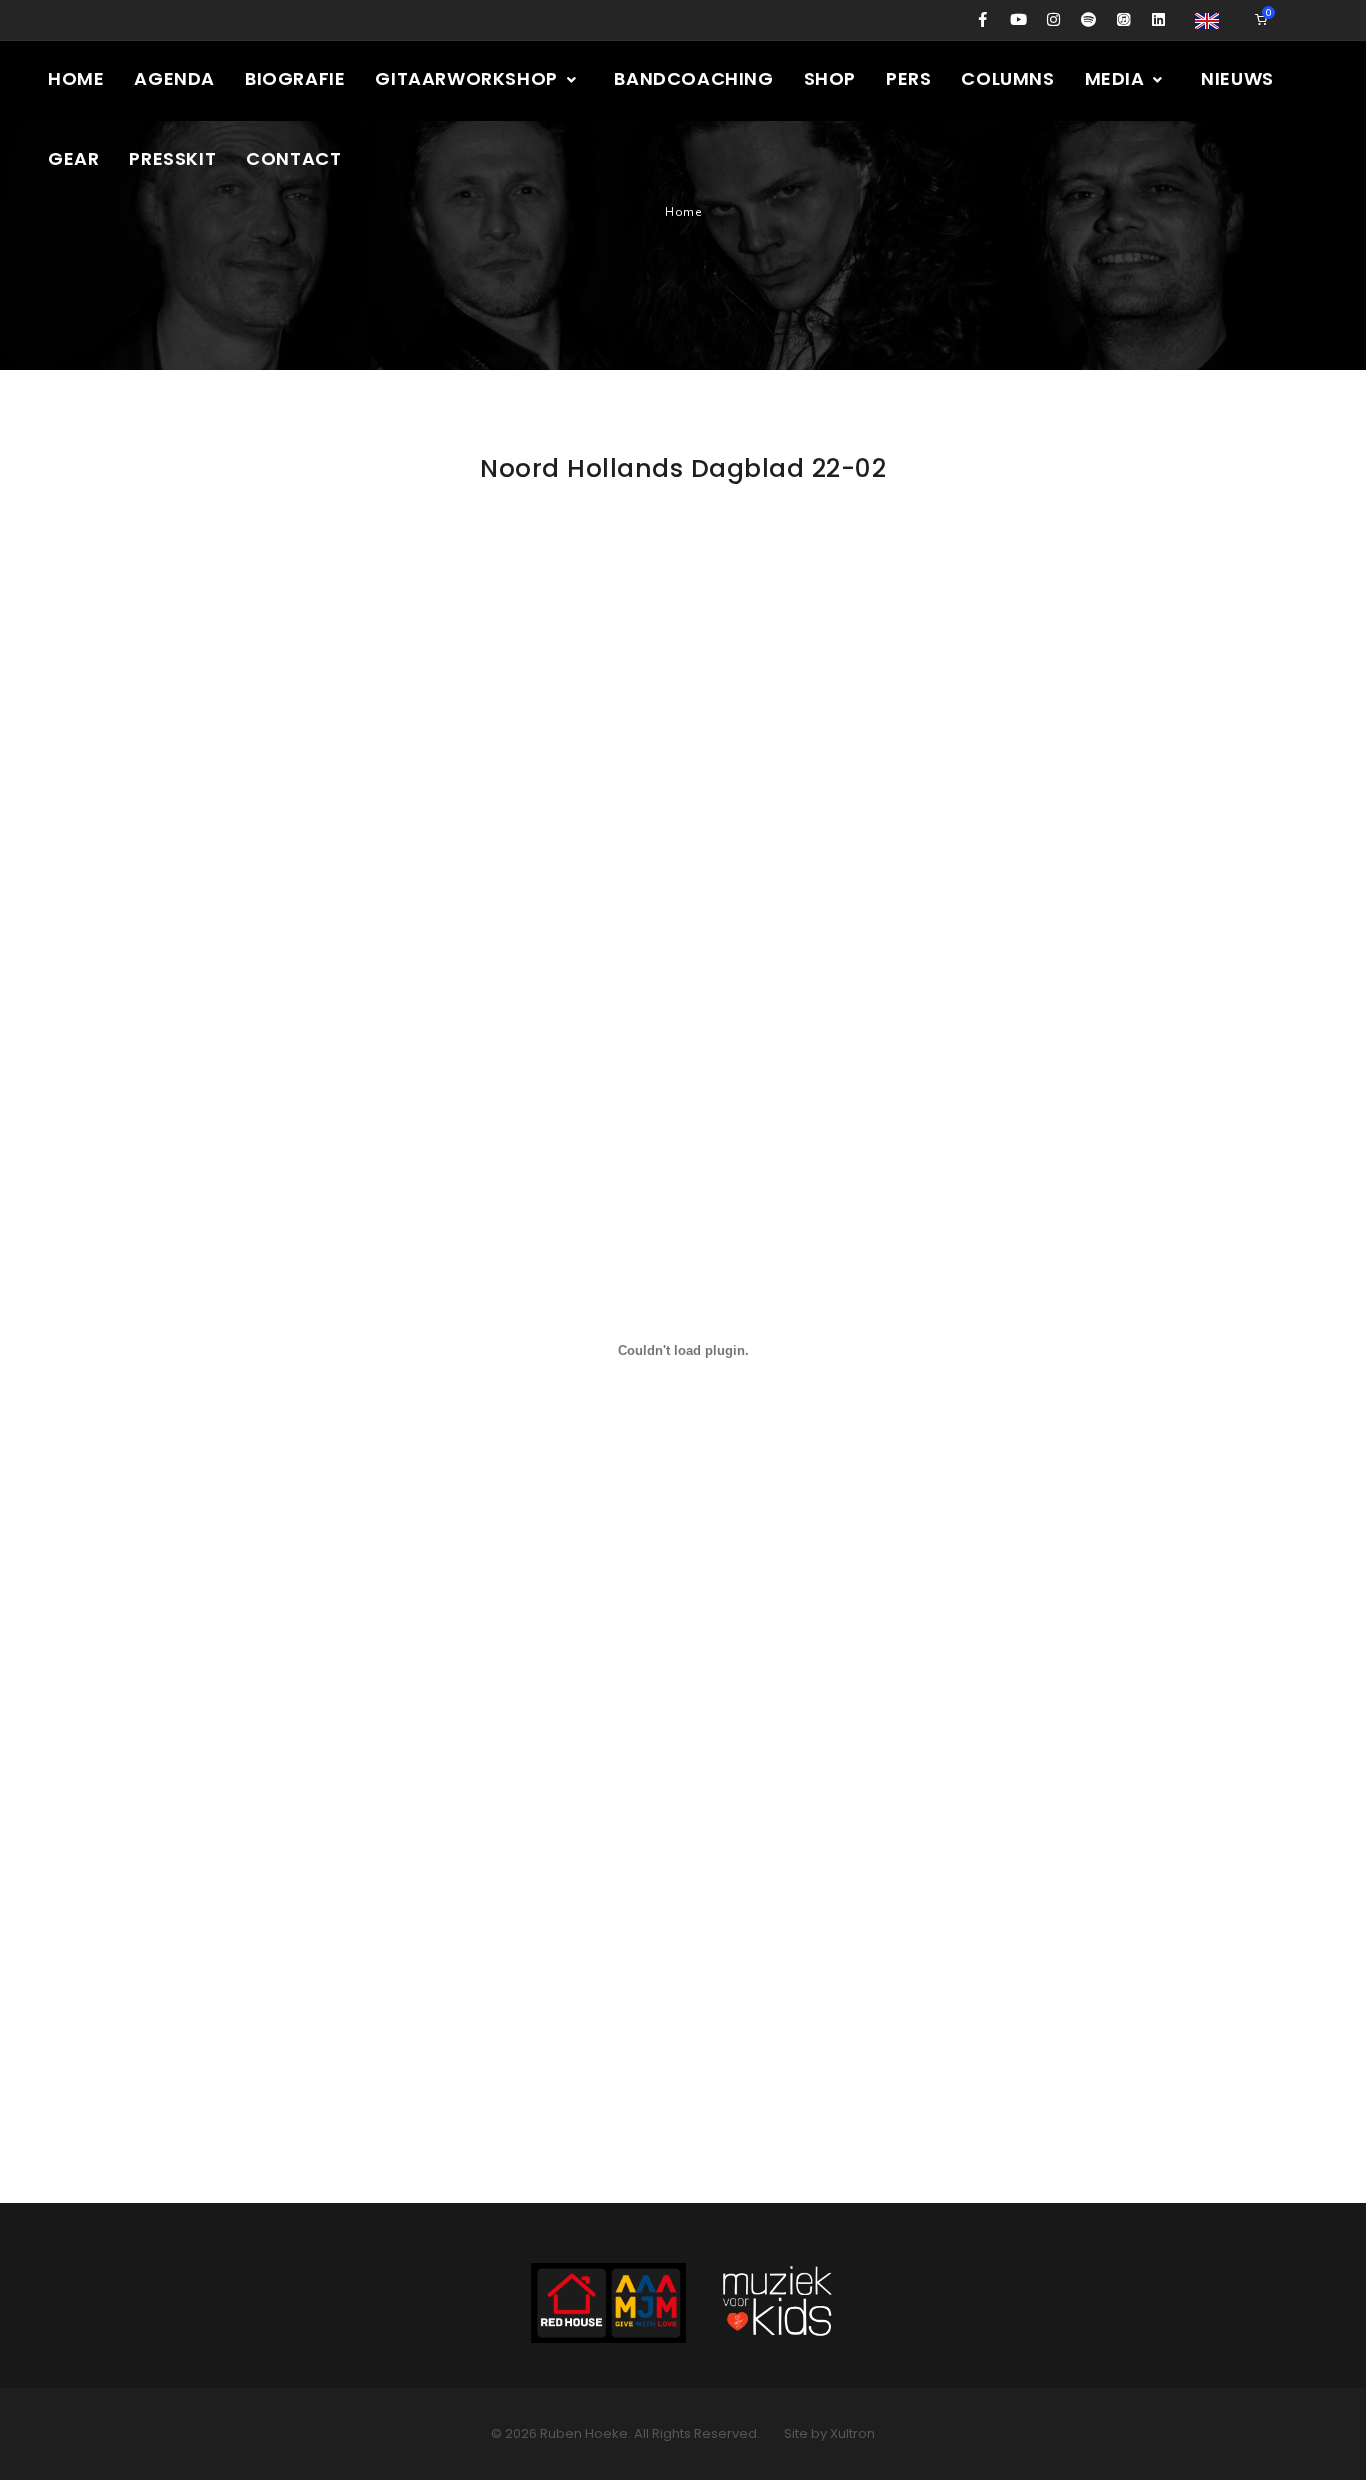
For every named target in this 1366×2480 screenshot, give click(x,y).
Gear (73, 158)
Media (1117, 78)
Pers (908, 78)
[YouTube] (1018, 20)
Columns (1007, 78)
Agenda (174, 78)
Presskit (172, 158)
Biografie (295, 78)
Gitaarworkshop (468, 78)
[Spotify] (1088, 20)
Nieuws (1237, 78)
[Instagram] (1053, 20)
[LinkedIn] (1158, 20)
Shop (830, 78)
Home (76, 78)
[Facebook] (983, 20)
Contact (293, 158)
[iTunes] (1123, 20)
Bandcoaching (693, 78)
